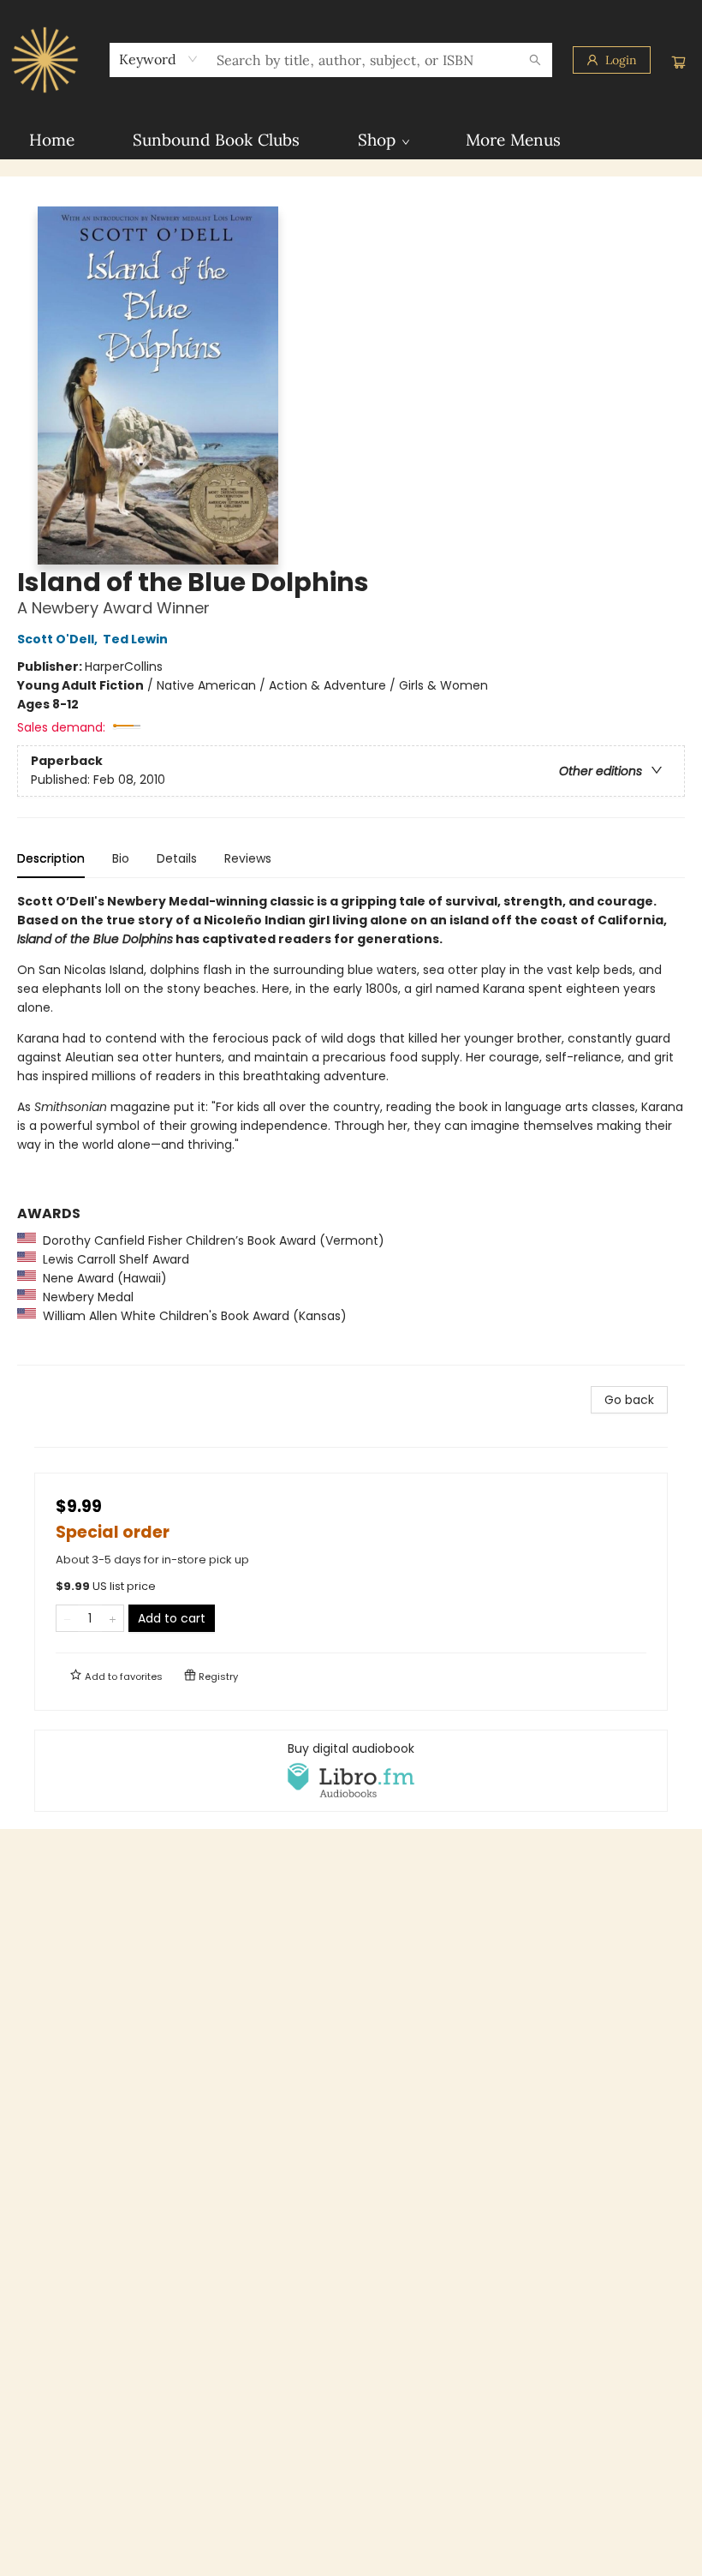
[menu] (351, 140)
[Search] (535, 60)
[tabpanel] (351, 1129)
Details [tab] (177, 858)
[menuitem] (52, 140)
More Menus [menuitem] (513, 140)
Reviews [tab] (248, 858)
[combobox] (159, 59)
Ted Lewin (135, 639)
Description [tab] (51, 858)
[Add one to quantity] (113, 1618)
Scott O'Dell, (59, 639)
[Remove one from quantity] (67, 1618)
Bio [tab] (121, 858)
